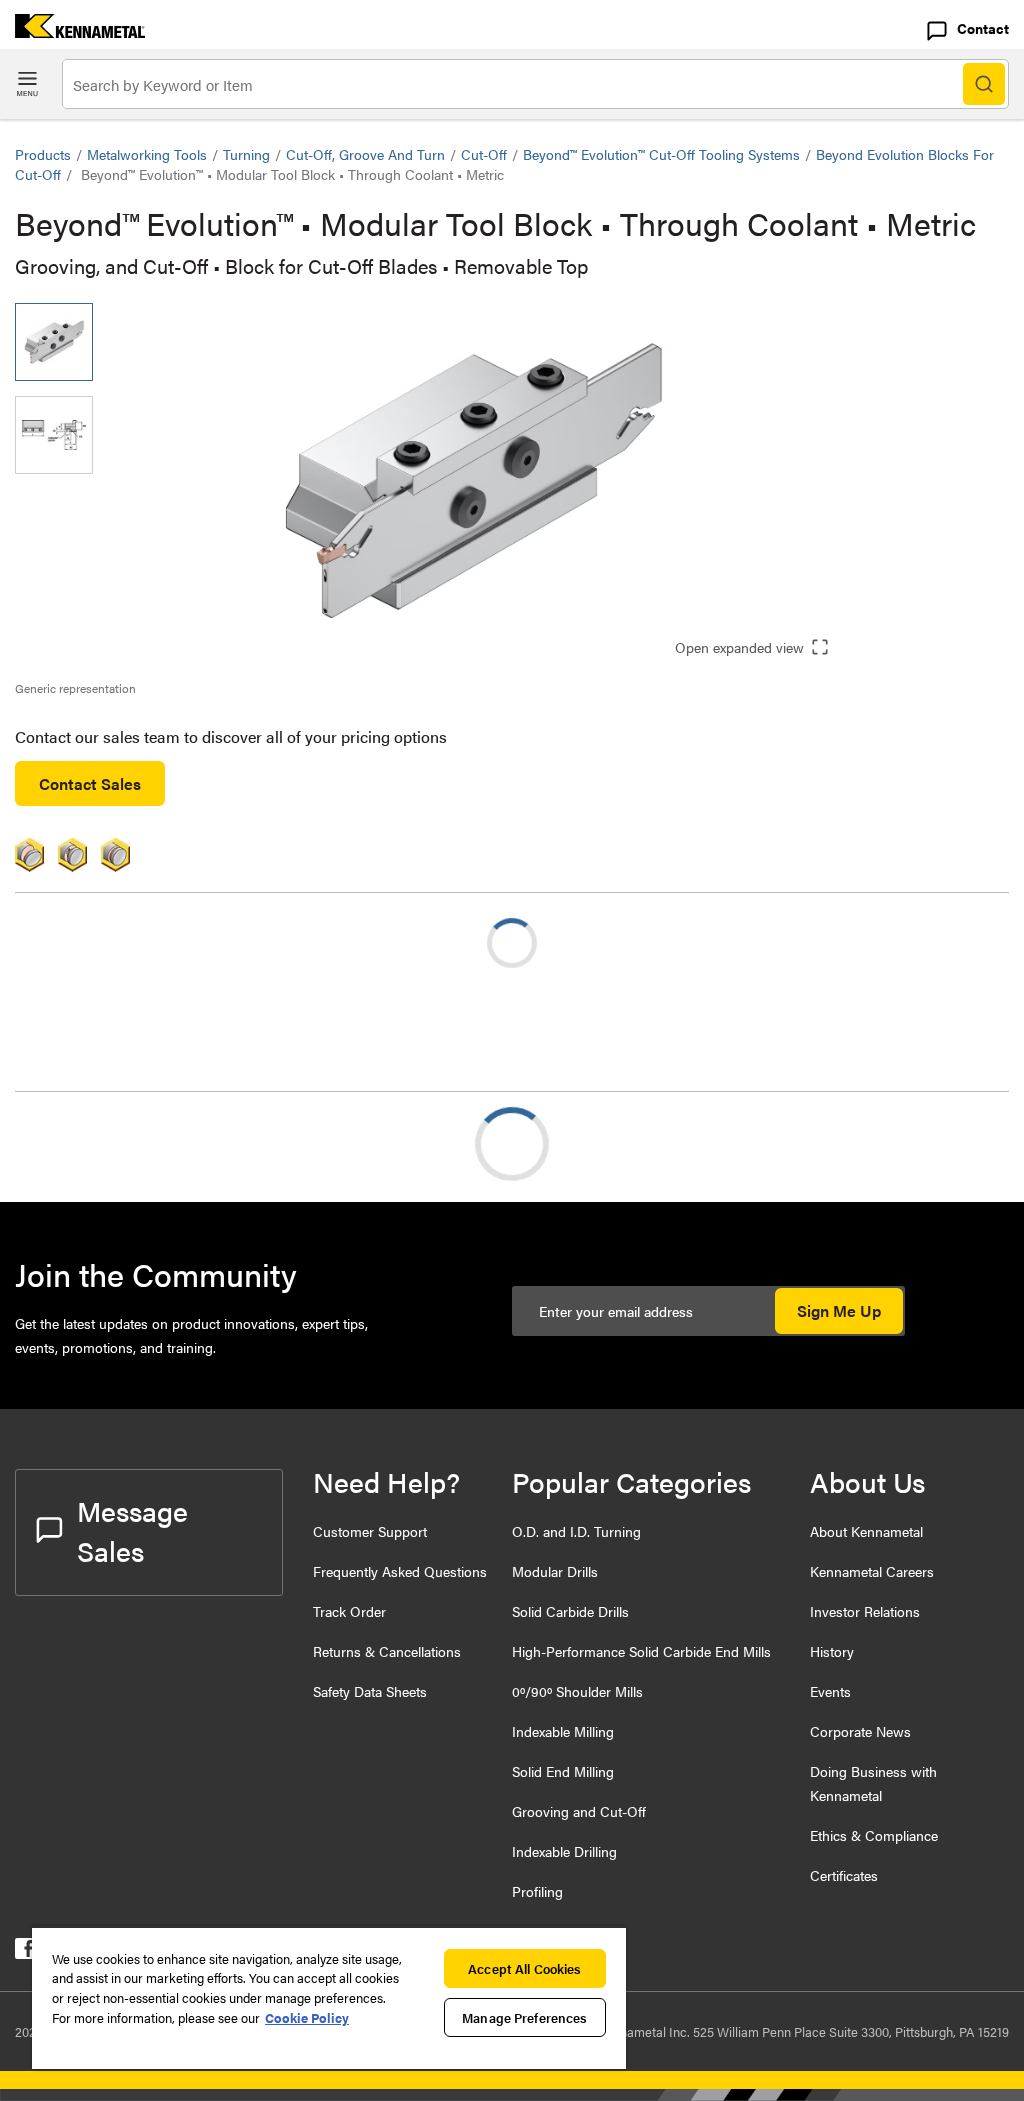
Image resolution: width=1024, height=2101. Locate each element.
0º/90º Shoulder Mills (577, 1691)
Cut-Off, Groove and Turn (365, 154)
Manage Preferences (524, 2017)
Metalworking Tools (147, 154)
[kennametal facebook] (25, 1952)
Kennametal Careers (872, 1571)
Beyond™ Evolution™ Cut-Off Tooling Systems (661, 154)
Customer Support (370, 1531)
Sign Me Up (839, 1310)
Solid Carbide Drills (570, 1611)
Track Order (349, 1611)
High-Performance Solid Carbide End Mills (641, 1651)
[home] (72, 31)
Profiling (537, 1891)
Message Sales (132, 1530)
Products (43, 154)
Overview (88, 1143)
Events (830, 1691)
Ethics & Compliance (874, 1835)
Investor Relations (865, 1611)
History (832, 1651)
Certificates (844, 1875)
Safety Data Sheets (370, 1691)
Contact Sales (90, 783)
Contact (983, 28)
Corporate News (860, 1731)
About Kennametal (866, 1531)
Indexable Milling (563, 1731)
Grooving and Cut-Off (579, 1811)
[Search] (984, 84)
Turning (246, 154)
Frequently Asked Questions (400, 1571)
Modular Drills (555, 1571)
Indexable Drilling (564, 1851)
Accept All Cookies (524, 1968)
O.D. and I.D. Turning (576, 1531)
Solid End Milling (563, 1771)
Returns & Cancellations (387, 1651)
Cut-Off (484, 154)
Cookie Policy (307, 2017)
